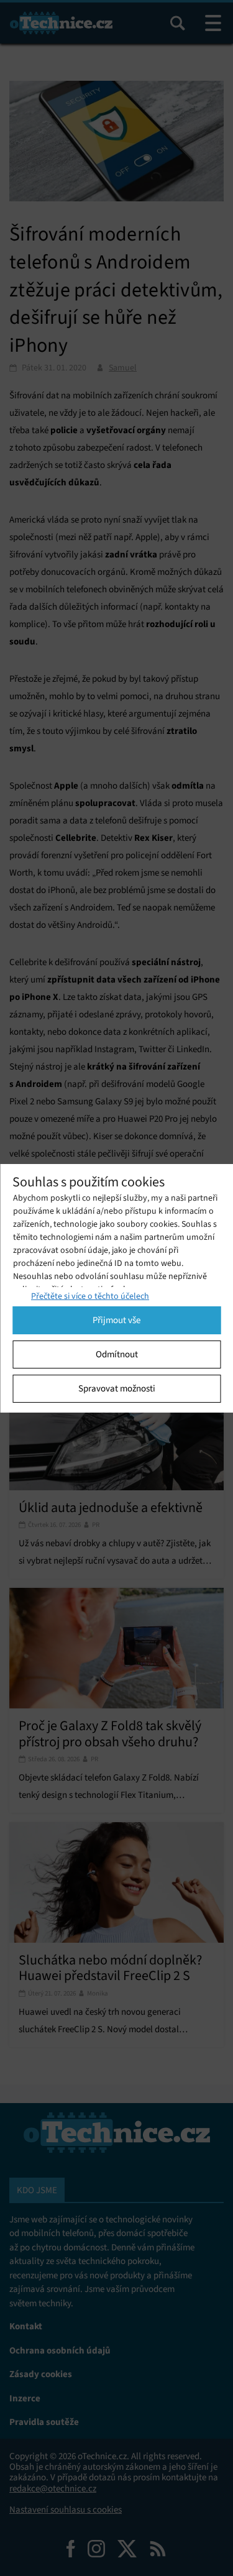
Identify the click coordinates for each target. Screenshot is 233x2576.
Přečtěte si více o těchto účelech (90, 1296)
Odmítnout (117, 1354)
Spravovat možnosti (117, 1388)
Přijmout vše (116, 1320)
